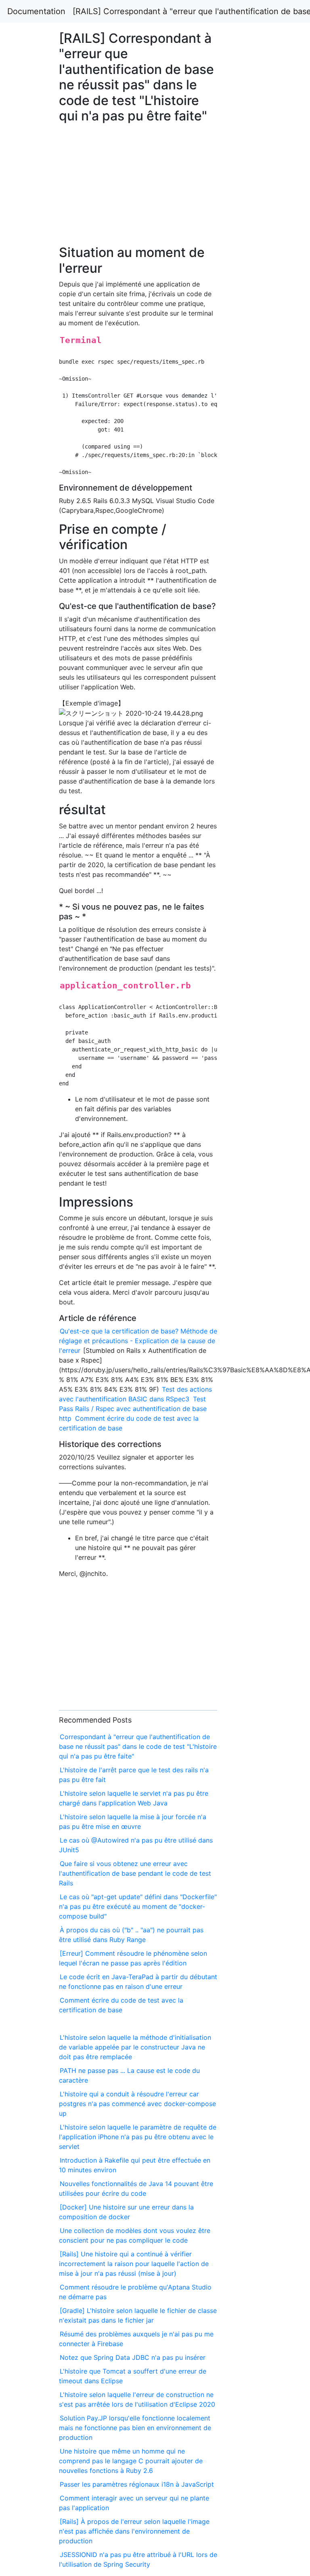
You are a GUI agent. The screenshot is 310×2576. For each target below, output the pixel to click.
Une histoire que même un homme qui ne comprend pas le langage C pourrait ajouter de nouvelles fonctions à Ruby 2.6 (131, 2461)
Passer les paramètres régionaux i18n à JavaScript (137, 2484)
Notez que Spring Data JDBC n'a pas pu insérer (133, 2357)
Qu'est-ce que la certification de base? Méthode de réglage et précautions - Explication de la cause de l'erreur (138, 1341)
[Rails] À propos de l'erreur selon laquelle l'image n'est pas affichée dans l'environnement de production (134, 2531)
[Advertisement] (251, 636)
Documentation (36, 11)
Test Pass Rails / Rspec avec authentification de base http (133, 1409)
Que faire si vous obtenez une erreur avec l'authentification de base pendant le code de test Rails (135, 1873)
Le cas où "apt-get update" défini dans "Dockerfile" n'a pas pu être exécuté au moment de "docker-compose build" (138, 1906)
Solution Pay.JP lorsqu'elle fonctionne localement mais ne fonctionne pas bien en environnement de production (135, 2428)
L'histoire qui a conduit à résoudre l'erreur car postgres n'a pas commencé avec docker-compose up (137, 2104)
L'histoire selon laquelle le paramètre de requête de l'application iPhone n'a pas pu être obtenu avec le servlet (138, 2137)
